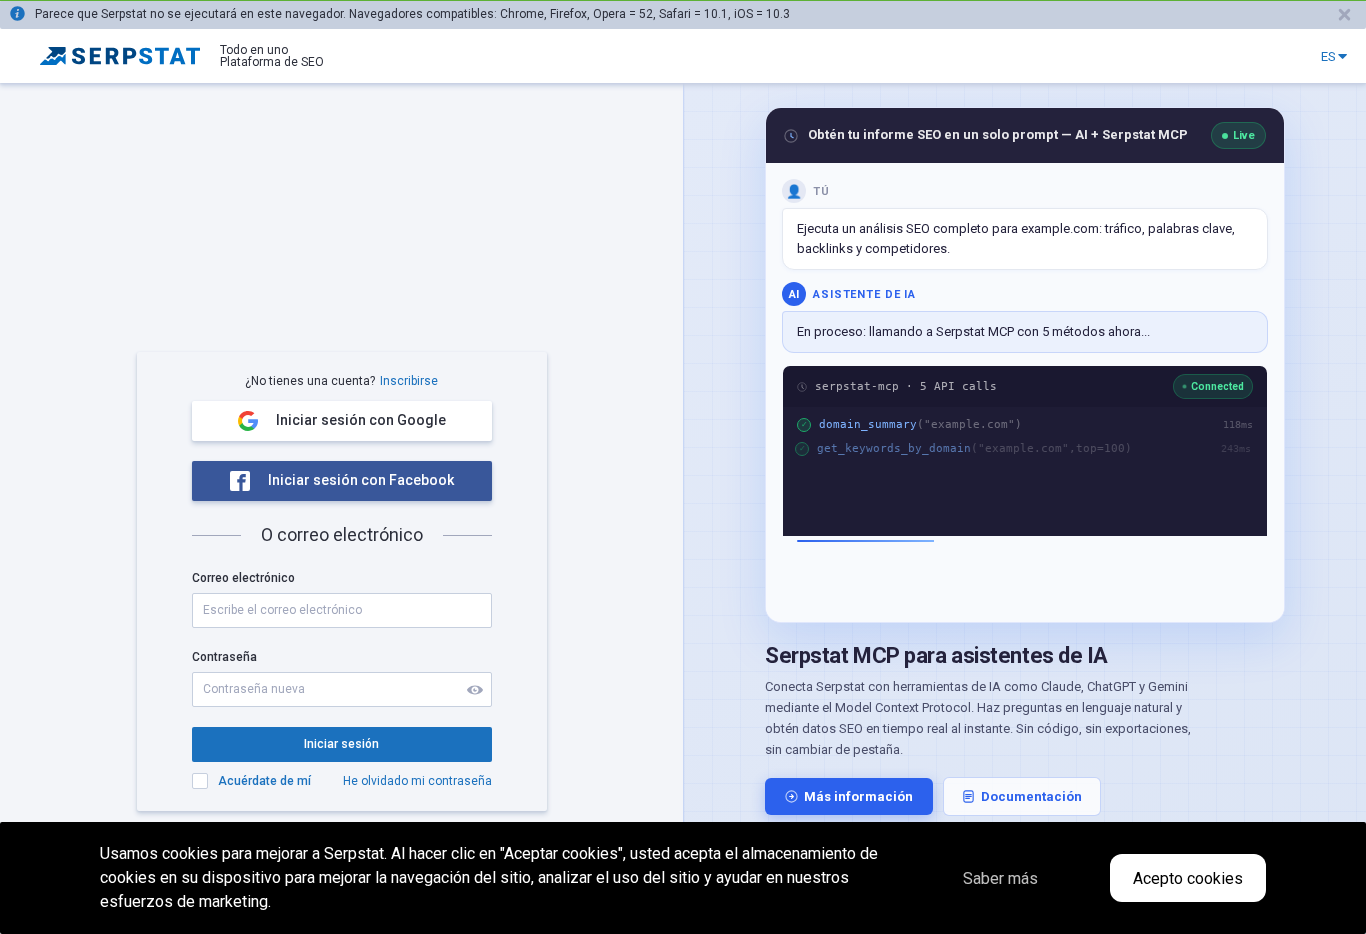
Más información (858, 796)
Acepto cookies (1188, 878)
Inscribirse (409, 381)
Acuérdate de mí (264, 781)
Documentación (1031, 796)
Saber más (1000, 878)
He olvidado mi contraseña (417, 781)
